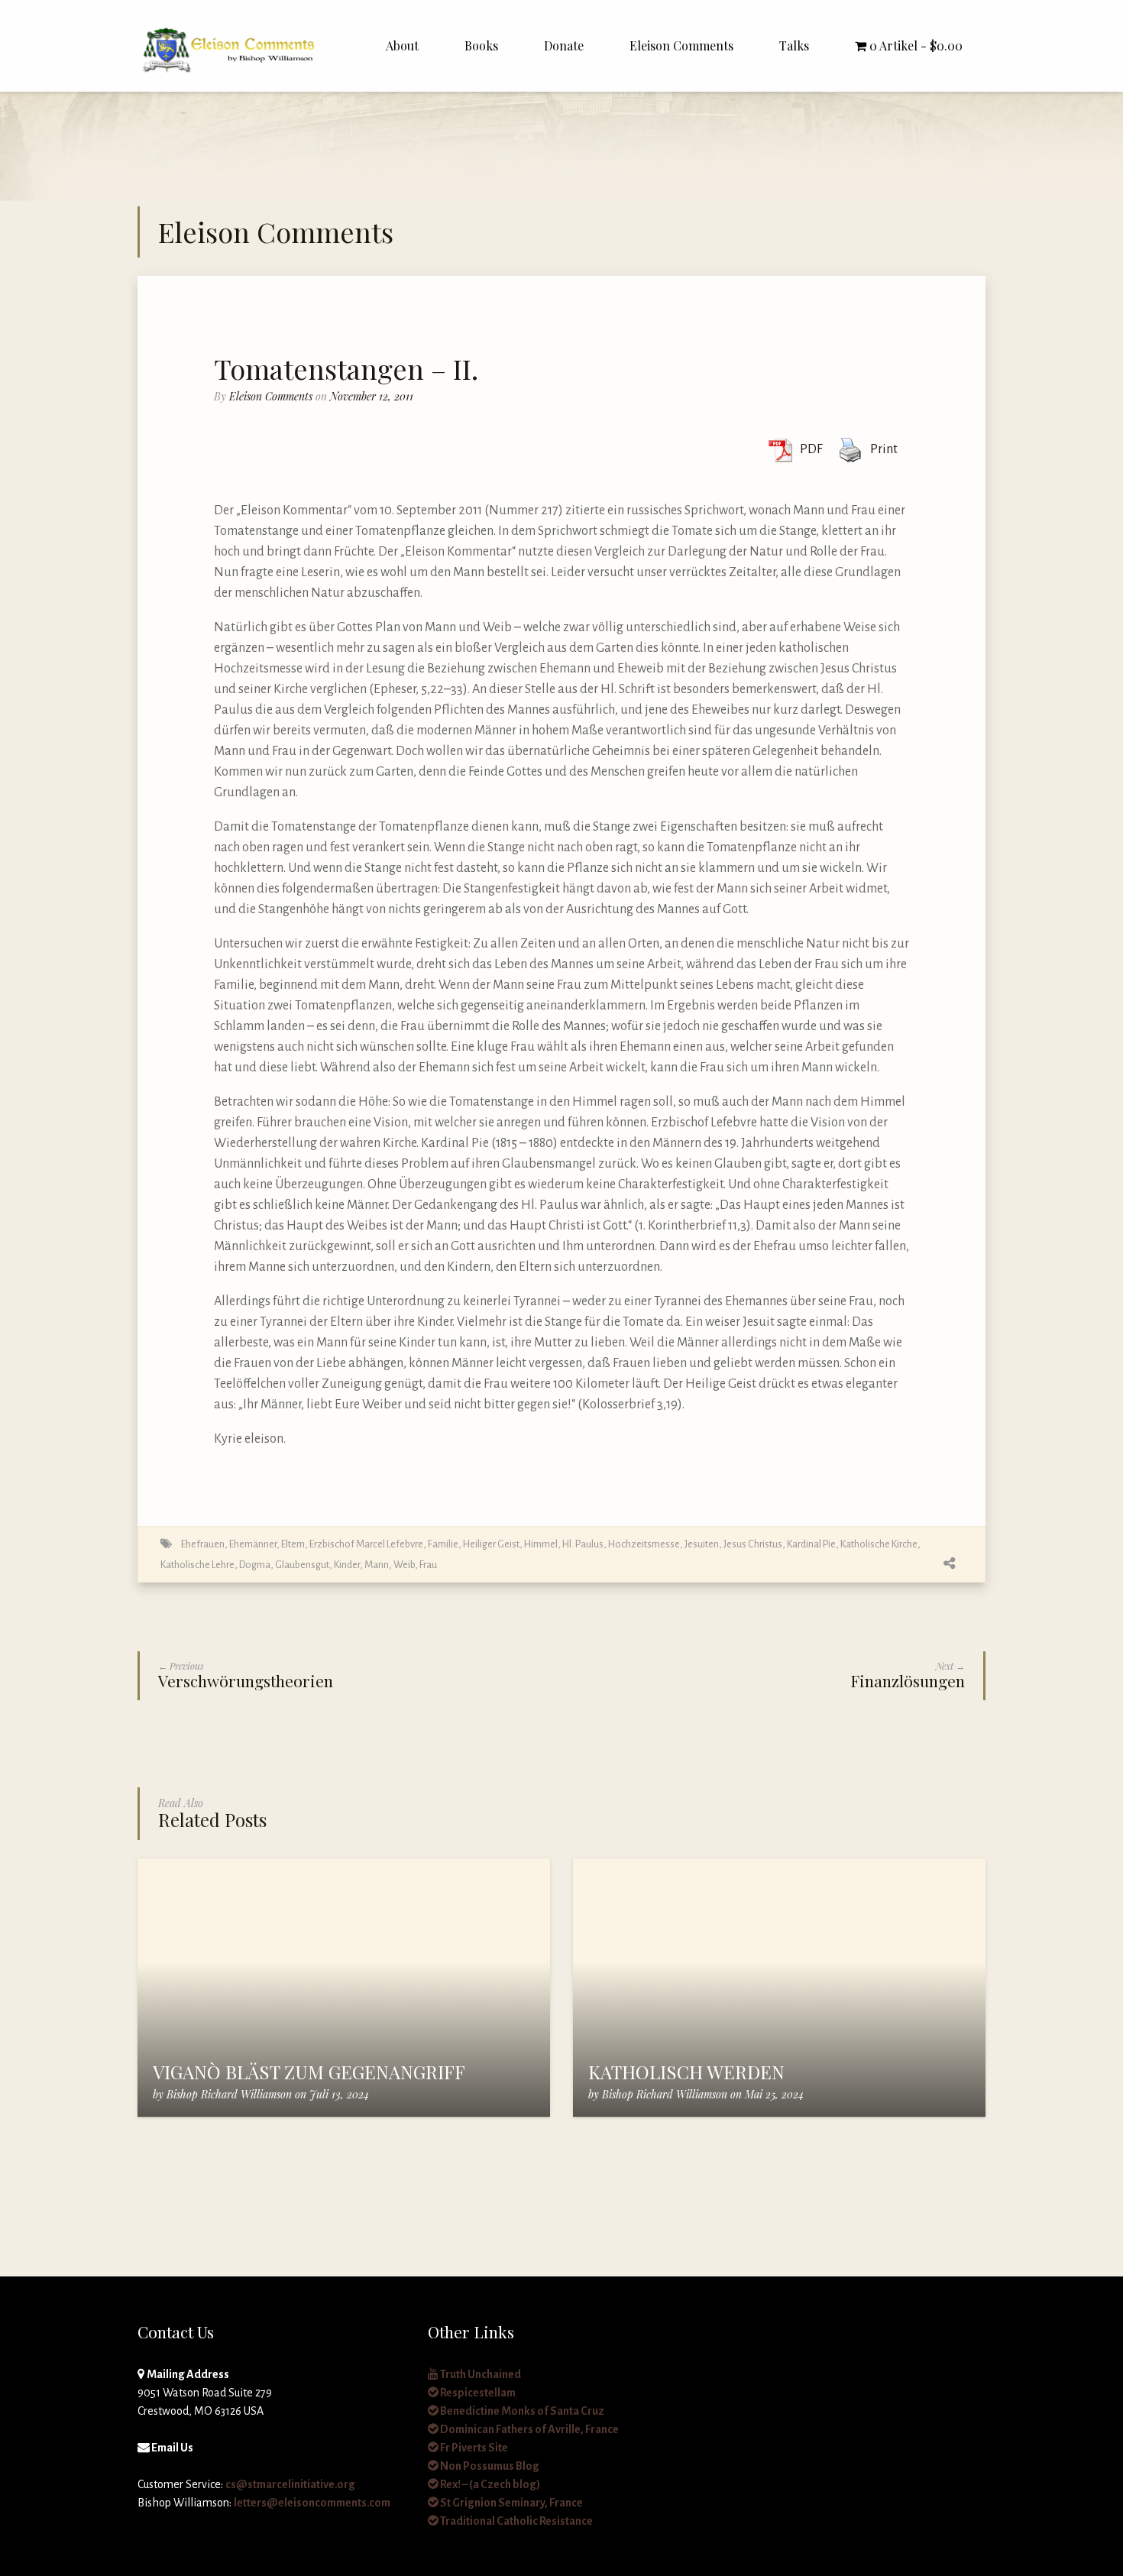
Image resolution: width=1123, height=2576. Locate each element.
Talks (794, 45)
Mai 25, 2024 (774, 2094)
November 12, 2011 (372, 396)
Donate (564, 45)
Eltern (293, 1544)
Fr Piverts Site (473, 2448)
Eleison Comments (681, 45)
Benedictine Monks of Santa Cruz (521, 2411)
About (402, 45)
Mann (377, 1565)
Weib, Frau (415, 1565)
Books (481, 45)
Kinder (347, 1565)
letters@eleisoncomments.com (312, 2503)
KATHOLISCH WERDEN (686, 2072)
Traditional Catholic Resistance (516, 2521)
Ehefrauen (203, 1544)
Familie (443, 1544)
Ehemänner (253, 1544)
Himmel (541, 1544)
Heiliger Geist (491, 1544)
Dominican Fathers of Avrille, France (529, 2429)
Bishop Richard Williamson (229, 2094)
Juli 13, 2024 (339, 2094)
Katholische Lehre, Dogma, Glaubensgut (245, 1565)
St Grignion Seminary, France (511, 2503)
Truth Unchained (480, 2374)
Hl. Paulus (583, 1544)
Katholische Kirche (879, 1544)
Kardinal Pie (811, 1544)
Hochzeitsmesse (644, 1544)
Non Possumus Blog (489, 2466)
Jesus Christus (753, 1544)
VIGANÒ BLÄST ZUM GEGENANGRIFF (309, 2072)
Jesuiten (702, 1544)
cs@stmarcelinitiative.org (290, 2484)
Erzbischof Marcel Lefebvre (366, 1544)
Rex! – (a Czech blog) (489, 2484)
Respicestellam (477, 2393)
